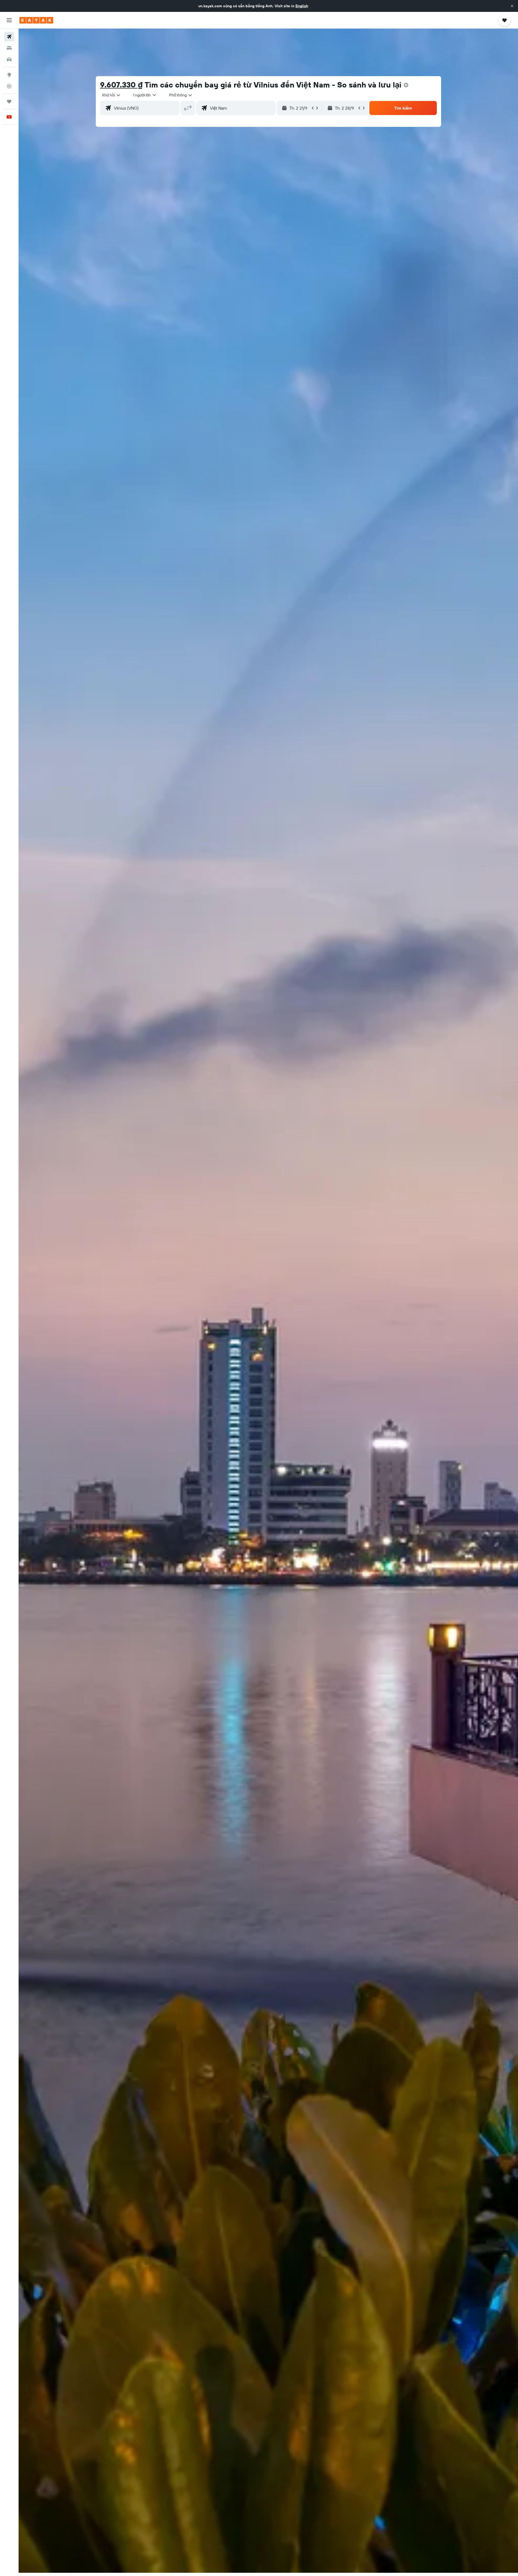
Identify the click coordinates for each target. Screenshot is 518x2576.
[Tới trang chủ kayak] (36, 20)
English (302, 6)
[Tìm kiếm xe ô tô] (9, 59)
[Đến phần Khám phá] (9, 75)
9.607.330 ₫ (121, 85)
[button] (512, 6)
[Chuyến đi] (9, 102)
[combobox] (112, 95)
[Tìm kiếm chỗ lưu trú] (9, 48)
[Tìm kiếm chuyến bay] (9, 37)
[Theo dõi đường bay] (9, 86)
